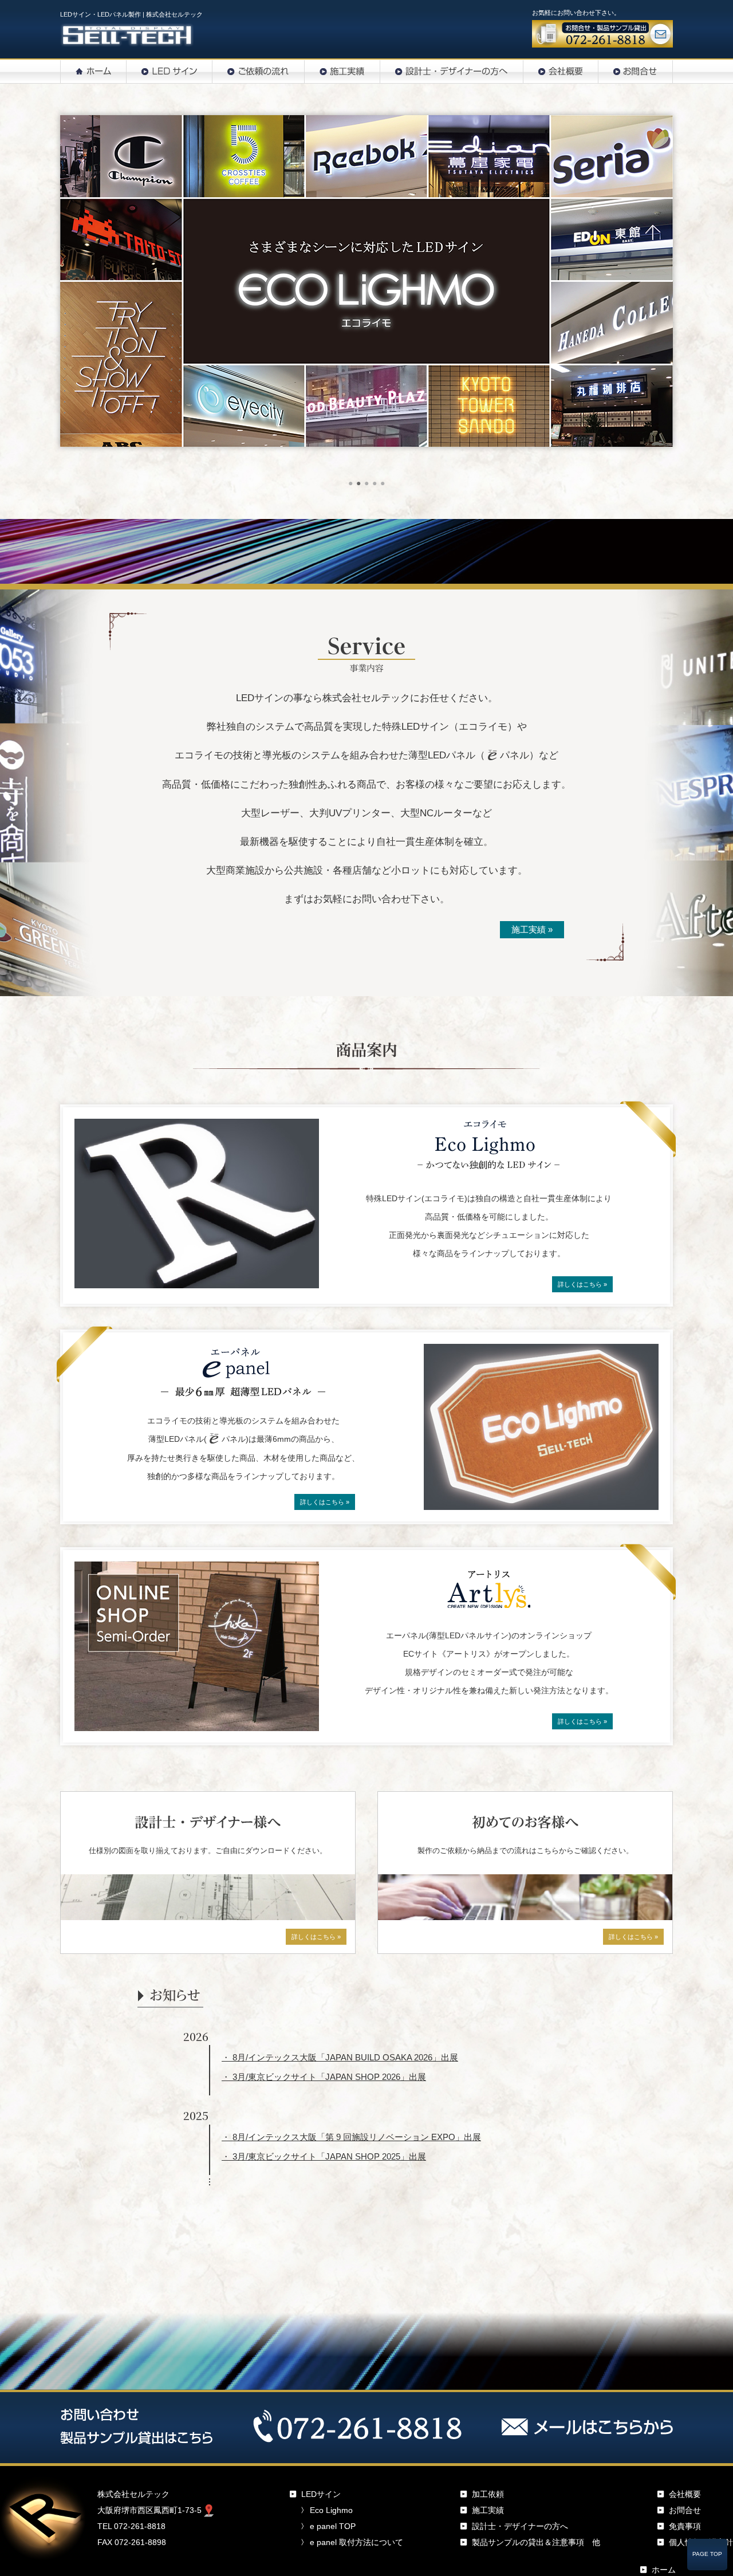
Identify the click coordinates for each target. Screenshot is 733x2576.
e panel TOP (333, 2526)
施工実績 (488, 2510)
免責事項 (685, 2526)
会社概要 (685, 2494)
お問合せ (685, 2510)
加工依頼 (488, 2494)
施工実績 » (532, 929)
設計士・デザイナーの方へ (520, 2526)
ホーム (664, 2570)
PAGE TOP (707, 2554)
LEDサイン (321, 2494)
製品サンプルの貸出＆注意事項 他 (536, 2542)
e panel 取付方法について (356, 2542)
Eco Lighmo (331, 2510)
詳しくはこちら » (582, 1284)
